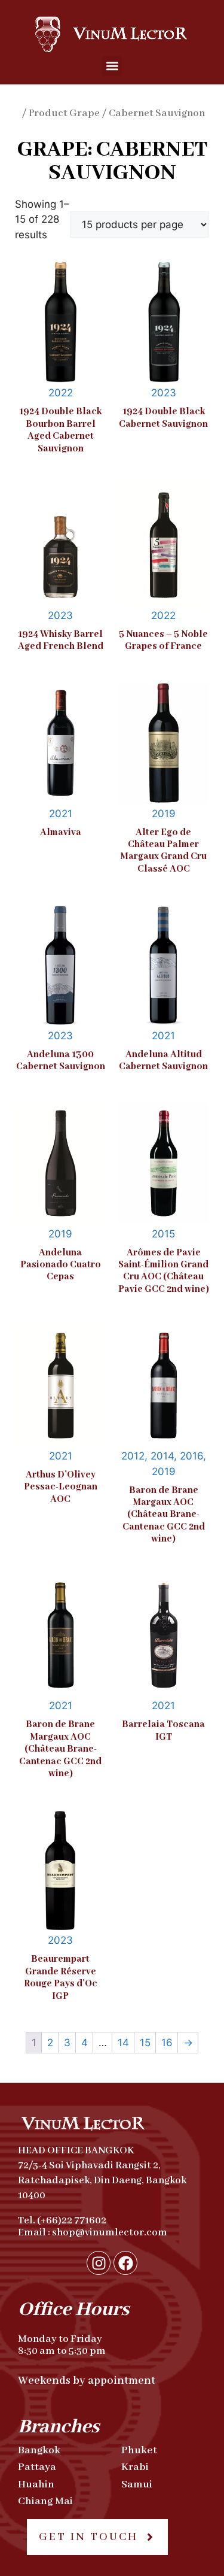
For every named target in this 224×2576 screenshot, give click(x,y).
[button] (112, 66)
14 (123, 2043)
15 (145, 2043)
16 (167, 2043)
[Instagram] (99, 2263)
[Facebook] (125, 2263)
